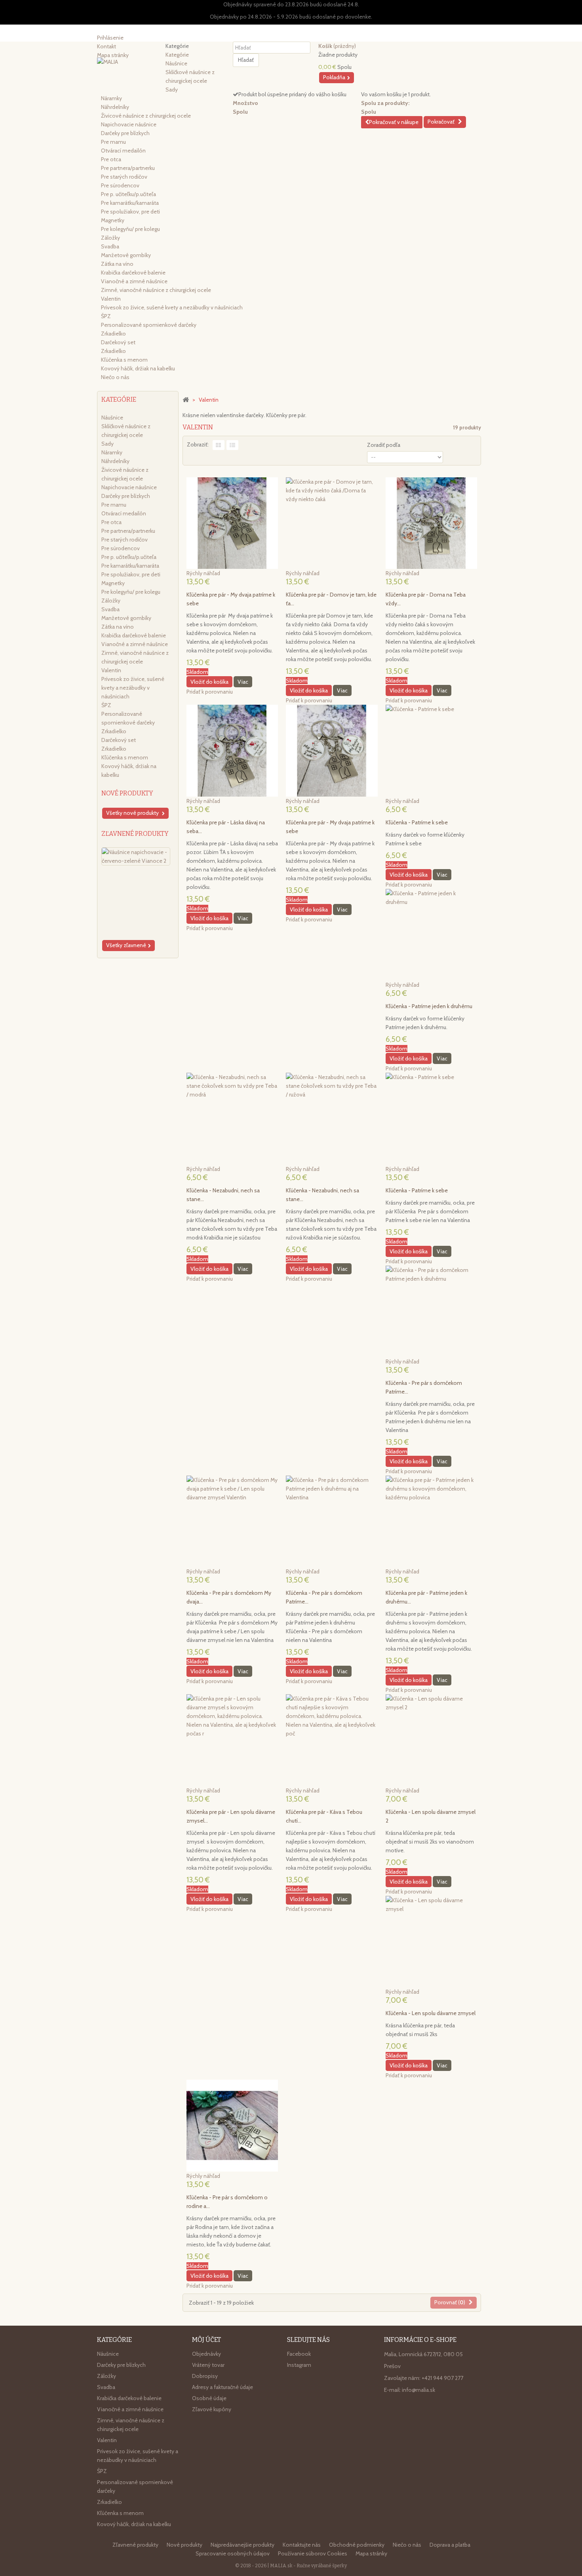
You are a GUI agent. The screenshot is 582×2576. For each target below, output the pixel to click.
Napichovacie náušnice (129, 124)
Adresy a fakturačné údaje (223, 2387)
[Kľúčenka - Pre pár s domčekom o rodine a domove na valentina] (232, 2125)
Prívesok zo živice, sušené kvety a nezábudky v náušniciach (172, 307)
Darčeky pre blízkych (125, 133)
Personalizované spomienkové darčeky (149, 325)
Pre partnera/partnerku (128, 168)
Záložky (110, 238)
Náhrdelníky (115, 107)
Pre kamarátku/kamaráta (130, 203)
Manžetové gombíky (126, 255)
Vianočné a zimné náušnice (134, 281)
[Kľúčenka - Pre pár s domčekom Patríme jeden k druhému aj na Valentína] (332, 1521)
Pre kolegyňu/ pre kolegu (130, 229)
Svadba (110, 246)
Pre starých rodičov (124, 177)
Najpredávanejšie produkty (243, 2545)
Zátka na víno (117, 264)
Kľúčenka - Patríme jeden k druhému (429, 1006)
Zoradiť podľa (384, 445)
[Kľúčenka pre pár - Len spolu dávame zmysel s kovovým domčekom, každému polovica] (232, 1740)
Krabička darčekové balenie (133, 273)
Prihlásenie (110, 38)
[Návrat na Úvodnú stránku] (186, 399)
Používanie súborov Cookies (313, 2553)
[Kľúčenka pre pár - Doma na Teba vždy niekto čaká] (431, 523)
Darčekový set (118, 342)
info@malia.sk (418, 2390)
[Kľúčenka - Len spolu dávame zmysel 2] (431, 1740)
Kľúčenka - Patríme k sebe (417, 822)
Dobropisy (205, 2376)
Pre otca (111, 159)
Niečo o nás (115, 377)
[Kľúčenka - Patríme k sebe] (431, 750)
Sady (172, 90)
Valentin (111, 299)
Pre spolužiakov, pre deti (130, 212)
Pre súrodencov (120, 185)
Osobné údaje (209, 2398)
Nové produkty (127, 793)
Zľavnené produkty (135, 834)
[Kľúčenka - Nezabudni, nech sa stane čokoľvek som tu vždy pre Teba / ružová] (332, 1118)
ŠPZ (106, 316)
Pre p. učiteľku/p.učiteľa (128, 194)
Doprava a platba (450, 2545)
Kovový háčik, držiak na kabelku (138, 368)
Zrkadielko (113, 334)
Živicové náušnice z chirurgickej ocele (146, 116)
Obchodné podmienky (357, 2545)
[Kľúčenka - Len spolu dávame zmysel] (431, 1942)
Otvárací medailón (123, 151)
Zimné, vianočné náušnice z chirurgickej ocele (156, 290)
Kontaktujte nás (302, 2545)
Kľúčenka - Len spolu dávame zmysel (431, 2013)
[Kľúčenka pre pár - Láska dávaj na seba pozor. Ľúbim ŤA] (232, 750)
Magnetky (113, 220)
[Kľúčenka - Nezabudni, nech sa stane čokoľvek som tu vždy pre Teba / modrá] (232, 1118)
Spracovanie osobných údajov (233, 2553)
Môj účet (206, 2340)
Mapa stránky (371, 2553)
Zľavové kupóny (212, 2409)
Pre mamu (113, 142)
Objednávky (206, 2354)
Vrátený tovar (208, 2365)
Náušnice (176, 63)
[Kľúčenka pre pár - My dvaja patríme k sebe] (232, 523)
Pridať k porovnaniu (210, 692)
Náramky (111, 98)
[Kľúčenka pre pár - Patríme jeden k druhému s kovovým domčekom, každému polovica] (431, 1521)
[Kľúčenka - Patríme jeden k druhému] (431, 935)
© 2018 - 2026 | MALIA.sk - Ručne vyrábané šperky (291, 2566)
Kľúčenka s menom (124, 360)
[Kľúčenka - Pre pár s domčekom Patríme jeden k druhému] (431, 1311)
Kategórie (177, 55)
